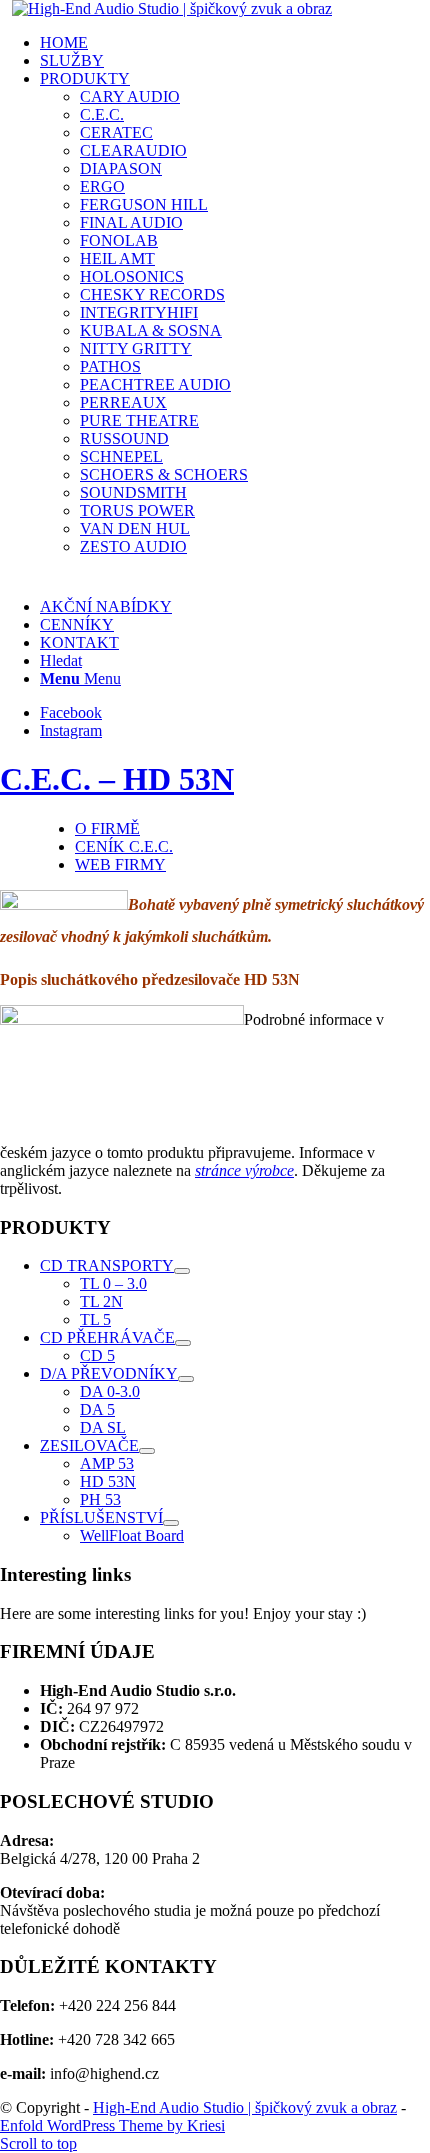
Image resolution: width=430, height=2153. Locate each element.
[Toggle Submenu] (182, 1271)
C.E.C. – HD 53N (117, 779)
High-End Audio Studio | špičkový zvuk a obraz (245, 2107)
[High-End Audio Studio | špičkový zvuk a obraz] (172, 8)
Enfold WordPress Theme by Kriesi (112, 2125)
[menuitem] (235, 43)
